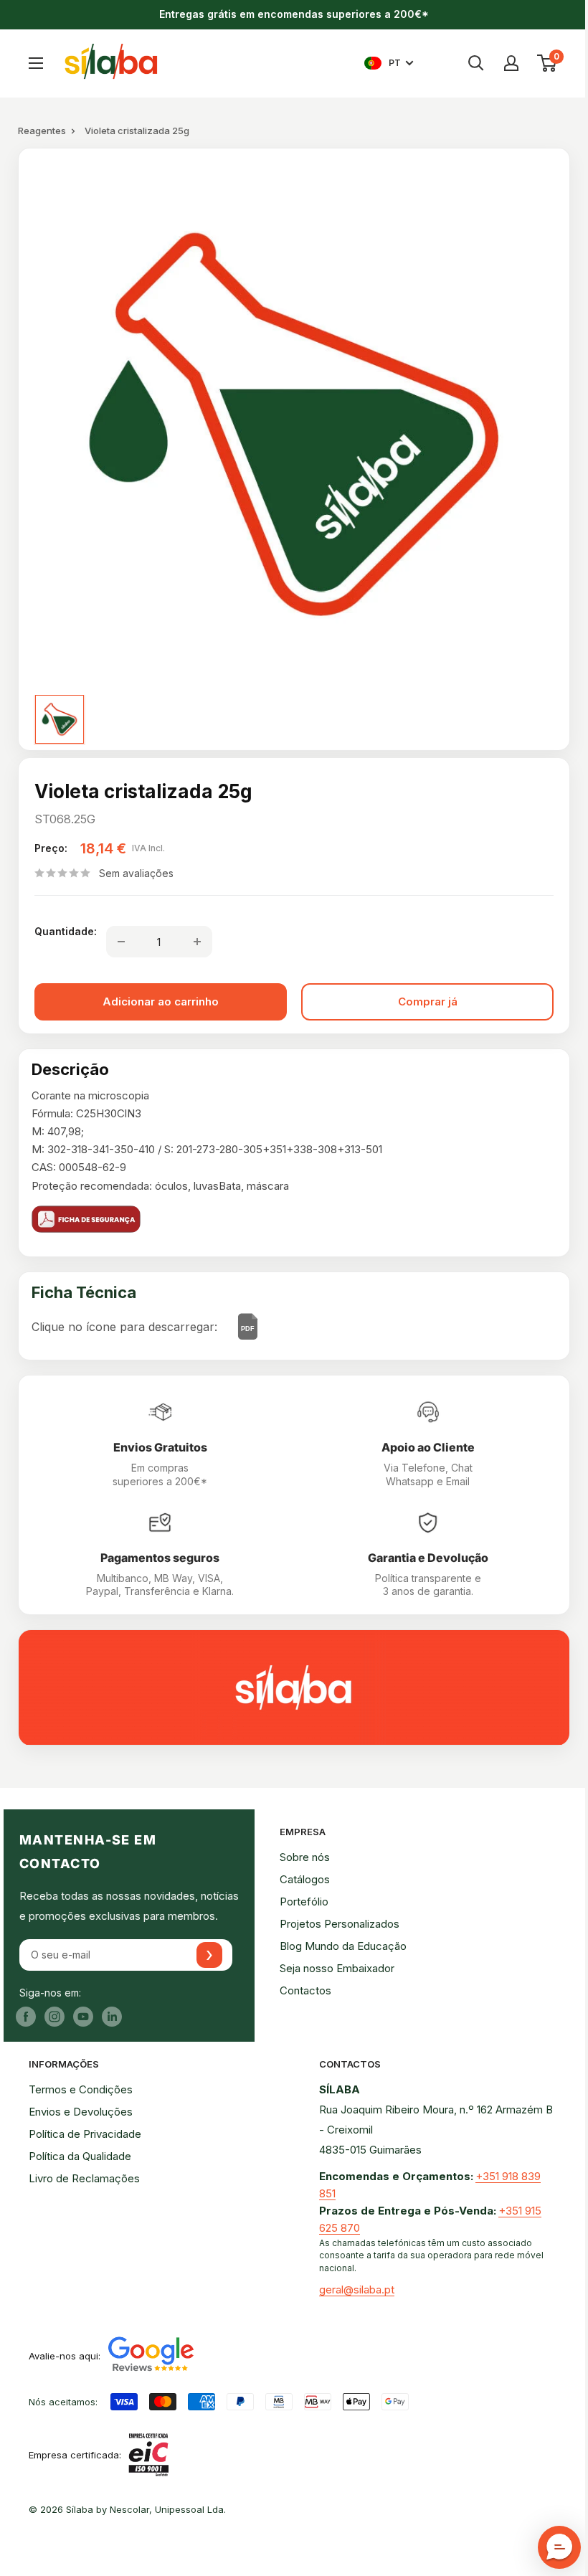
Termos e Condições (81, 2089)
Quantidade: (66, 931)
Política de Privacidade (85, 2134)
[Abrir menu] (36, 63)
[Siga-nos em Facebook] (26, 2016)
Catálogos (305, 1879)
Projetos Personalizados (340, 1924)
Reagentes (42, 131)
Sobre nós (305, 1857)
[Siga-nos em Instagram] (54, 2016)
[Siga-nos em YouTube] (83, 2016)
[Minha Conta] (511, 63)
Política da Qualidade (80, 2156)
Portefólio (304, 1902)
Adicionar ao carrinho (161, 1001)
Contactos (305, 1990)
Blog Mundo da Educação (343, 1946)
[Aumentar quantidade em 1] (197, 942)
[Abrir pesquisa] (476, 63)
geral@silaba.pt (357, 2289)
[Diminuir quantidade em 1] (121, 942)
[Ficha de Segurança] (294, 1219)
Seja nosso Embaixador (337, 1968)
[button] (559, 2547)
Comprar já (428, 1001)
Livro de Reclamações (84, 2178)
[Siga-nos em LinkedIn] (112, 2016)
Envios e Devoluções (81, 2112)
